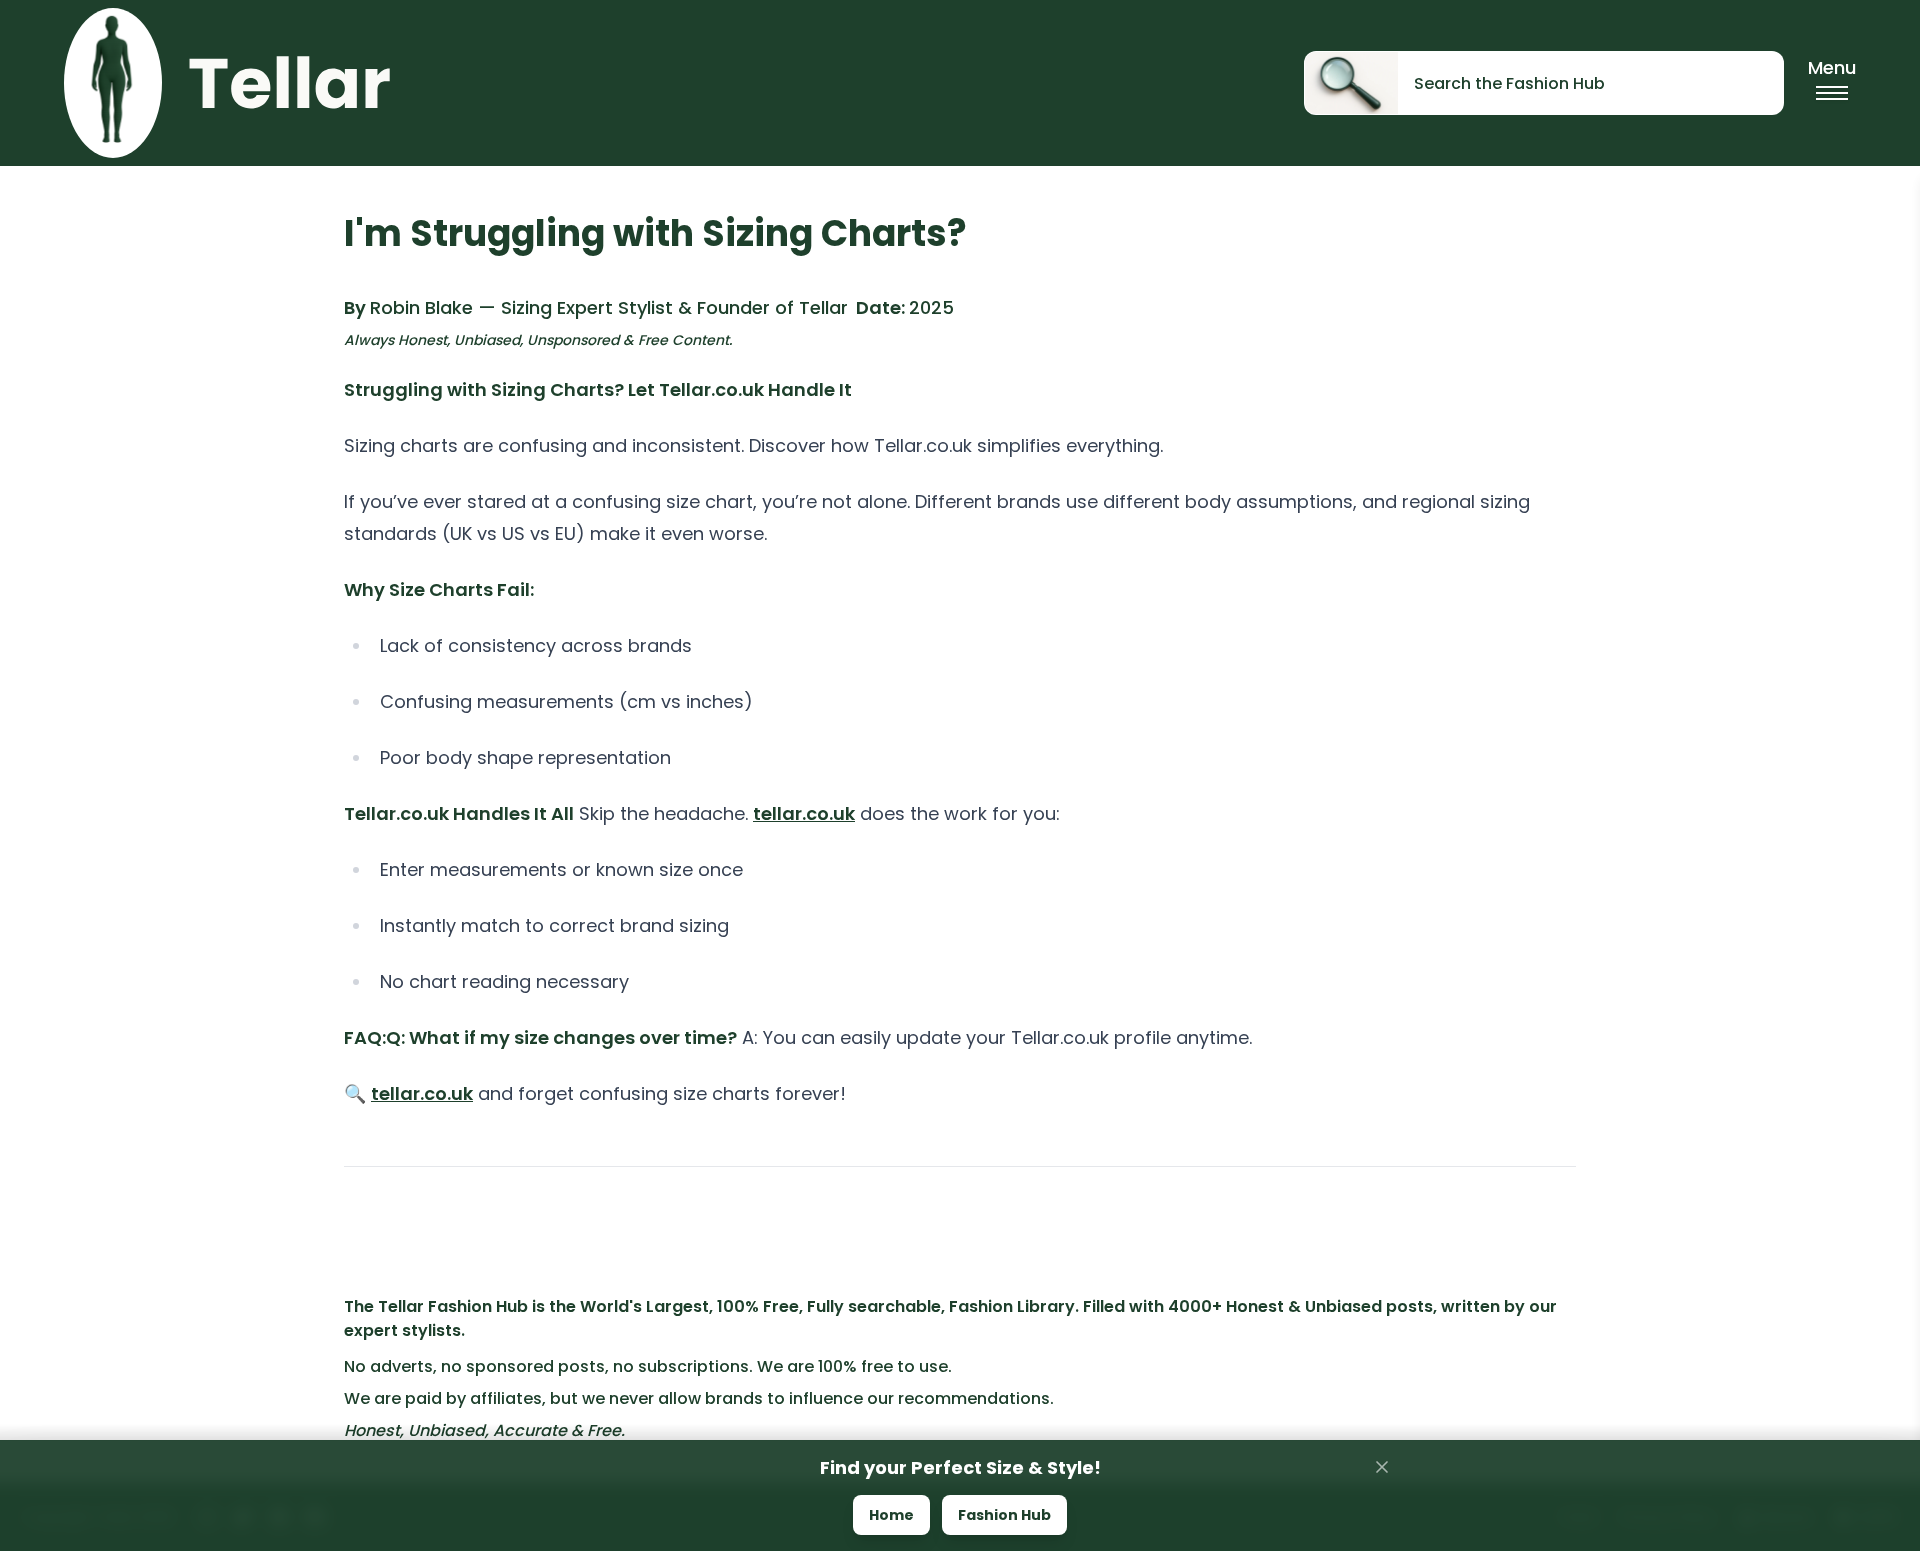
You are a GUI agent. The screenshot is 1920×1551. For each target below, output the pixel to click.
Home (891, 1515)
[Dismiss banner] (1382, 1467)
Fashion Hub (1004, 1515)
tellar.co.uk (804, 813)
